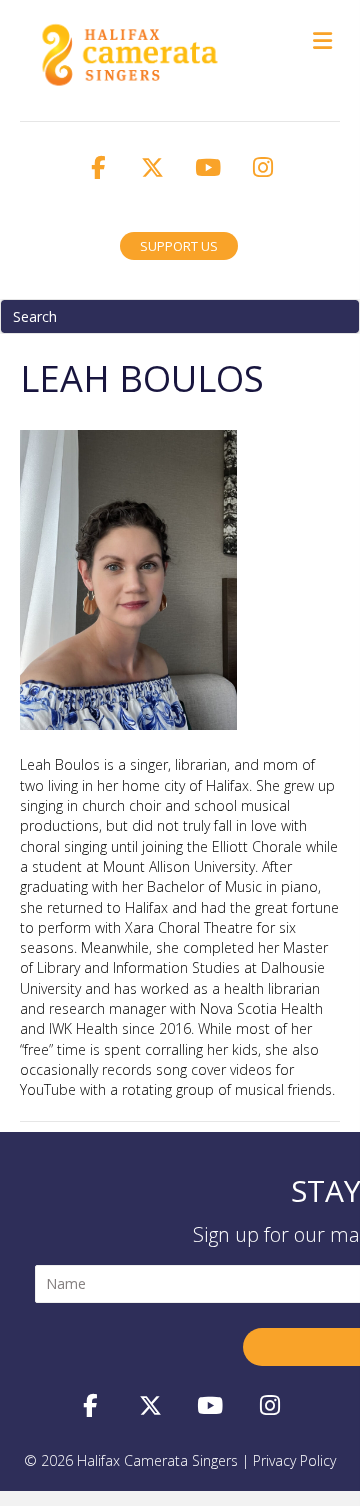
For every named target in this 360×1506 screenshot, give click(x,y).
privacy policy (294, 1460)
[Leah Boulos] (128, 578)
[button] (98, 167)
